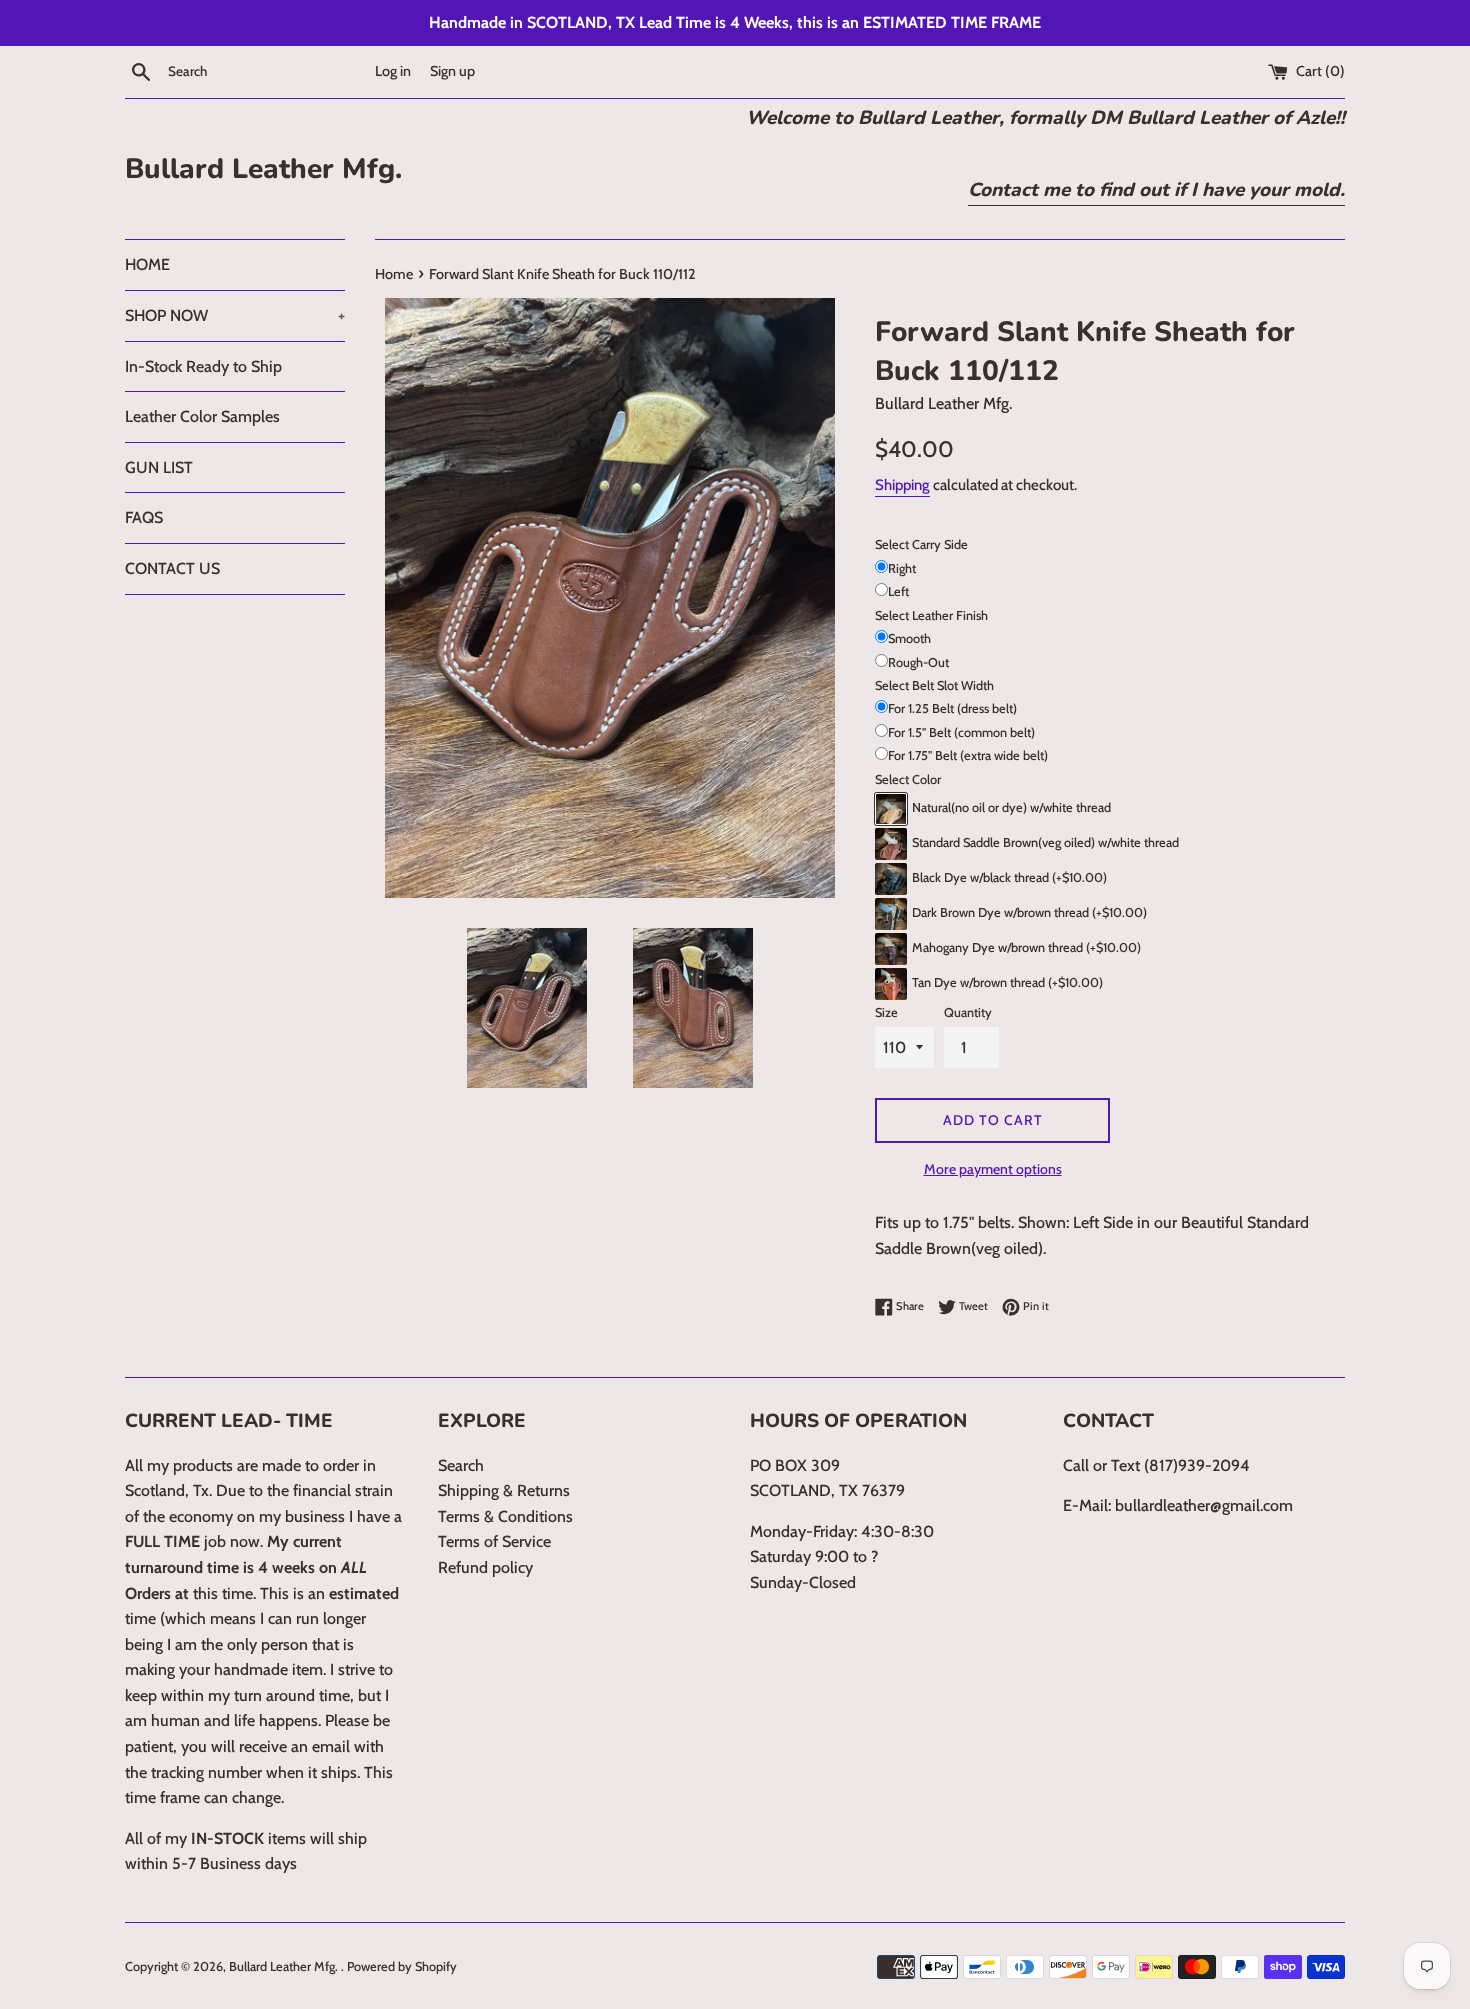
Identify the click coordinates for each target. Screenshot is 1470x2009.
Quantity (968, 1012)
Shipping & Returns (504, 1490)
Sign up (452, 71)
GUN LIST (159, 467)
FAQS (144, 517)
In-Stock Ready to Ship (203, 366)
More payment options (993, 1169)
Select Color (908, 779)
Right (902, 568)
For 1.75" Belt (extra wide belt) (968, 755)
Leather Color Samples (202, 416)
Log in (393, 71)
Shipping (902, 485)
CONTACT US (172, 568)
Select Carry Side (921, 544)
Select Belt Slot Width (934, 685)
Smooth (909, 638)
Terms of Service (494, 1541)
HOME (147, 264)
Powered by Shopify (402, 1966)
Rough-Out (918, 662)
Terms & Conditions (505, 1516)
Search (461, 1465)
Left (898, 591)
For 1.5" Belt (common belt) (961, 732)
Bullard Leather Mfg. (263, 169)
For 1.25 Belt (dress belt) (952, 708)
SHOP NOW (235, 315)
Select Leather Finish (931, 615)
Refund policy (485, 1567)
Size (886, 1012)
